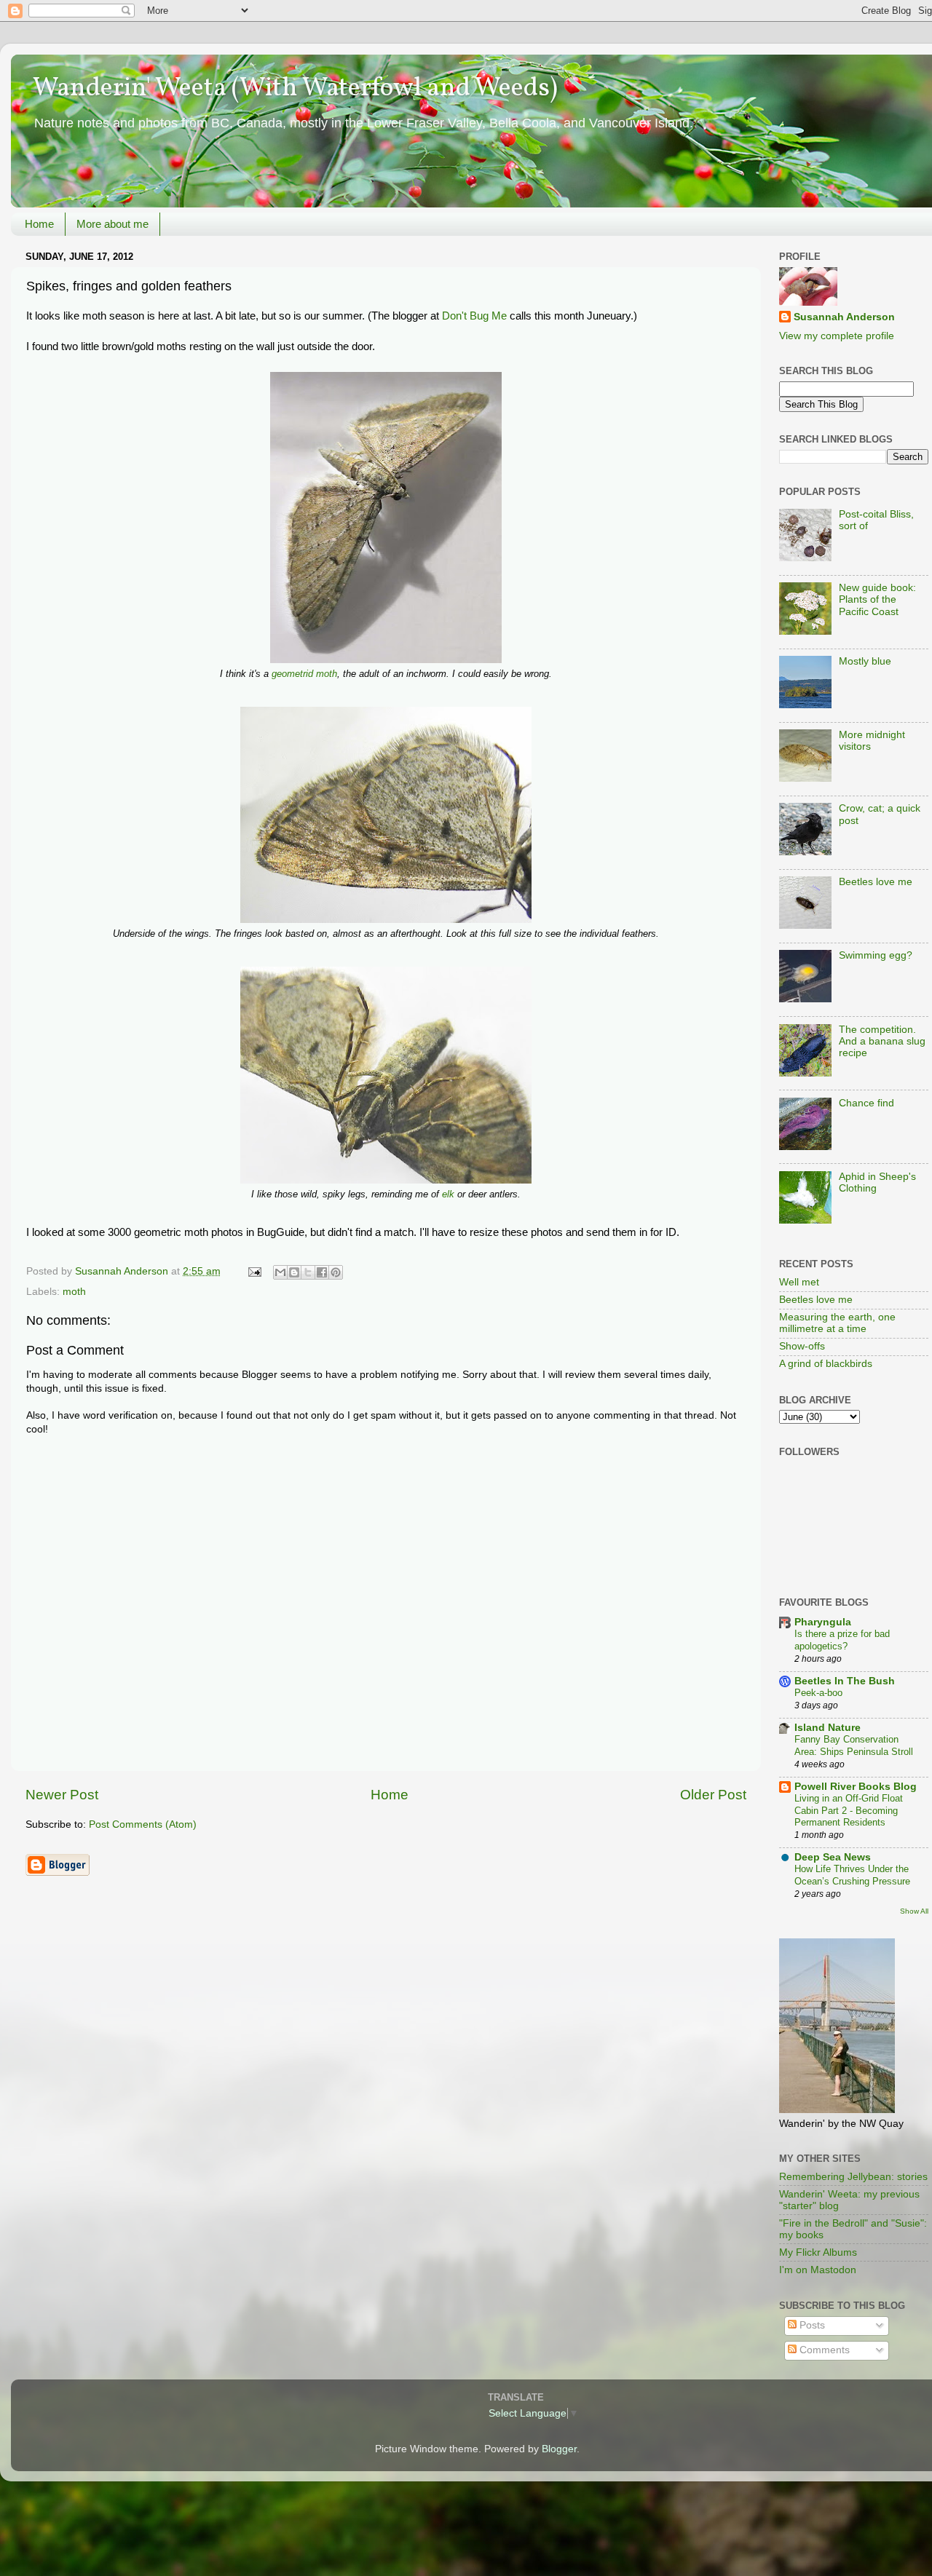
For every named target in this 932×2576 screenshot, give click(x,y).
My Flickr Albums (818, 2252)
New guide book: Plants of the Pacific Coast (877, 599)
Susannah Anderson (844, 317)
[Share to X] (308, 1272)
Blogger (559, 2449)
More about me (112, 224)
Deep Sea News (833, 1857)
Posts (811, 2325)
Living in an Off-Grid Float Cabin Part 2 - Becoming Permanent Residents (849, 1810)
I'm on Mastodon (818, 2270)
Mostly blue (865, 661)
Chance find (866, 1103)
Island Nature (828, 1728)
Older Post (713, 1795)
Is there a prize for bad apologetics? (842, 1640)
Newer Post (62, 1795)
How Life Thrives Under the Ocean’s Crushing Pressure (852, 1875)
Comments (823, 2350)
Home (39, 224)
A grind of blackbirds (826, 1364)
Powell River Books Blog (856, 1787)
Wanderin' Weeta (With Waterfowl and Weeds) (295, 89)
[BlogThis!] (294, 1272)
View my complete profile (837, 336)
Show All (914, 1911)
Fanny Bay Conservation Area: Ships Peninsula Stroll (854, 1745)
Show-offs (802, 1346)
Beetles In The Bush (845, 1681)
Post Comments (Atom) (143, 1824)
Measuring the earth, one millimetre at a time (837, 1323)
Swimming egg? (876, 955)
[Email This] (280, 1272)
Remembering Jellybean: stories (853, 2177)
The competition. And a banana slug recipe (882, 1041)
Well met (799, 1282)
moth (74, 1292)
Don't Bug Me (474, 316)
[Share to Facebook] (322, 1272)
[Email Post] (254, 1271)
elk (448, 1194)
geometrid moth (304, 674)
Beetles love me (876, 882)
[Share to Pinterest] (336, 1272)
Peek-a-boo (818, 1693)
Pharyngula (823, 1622)
